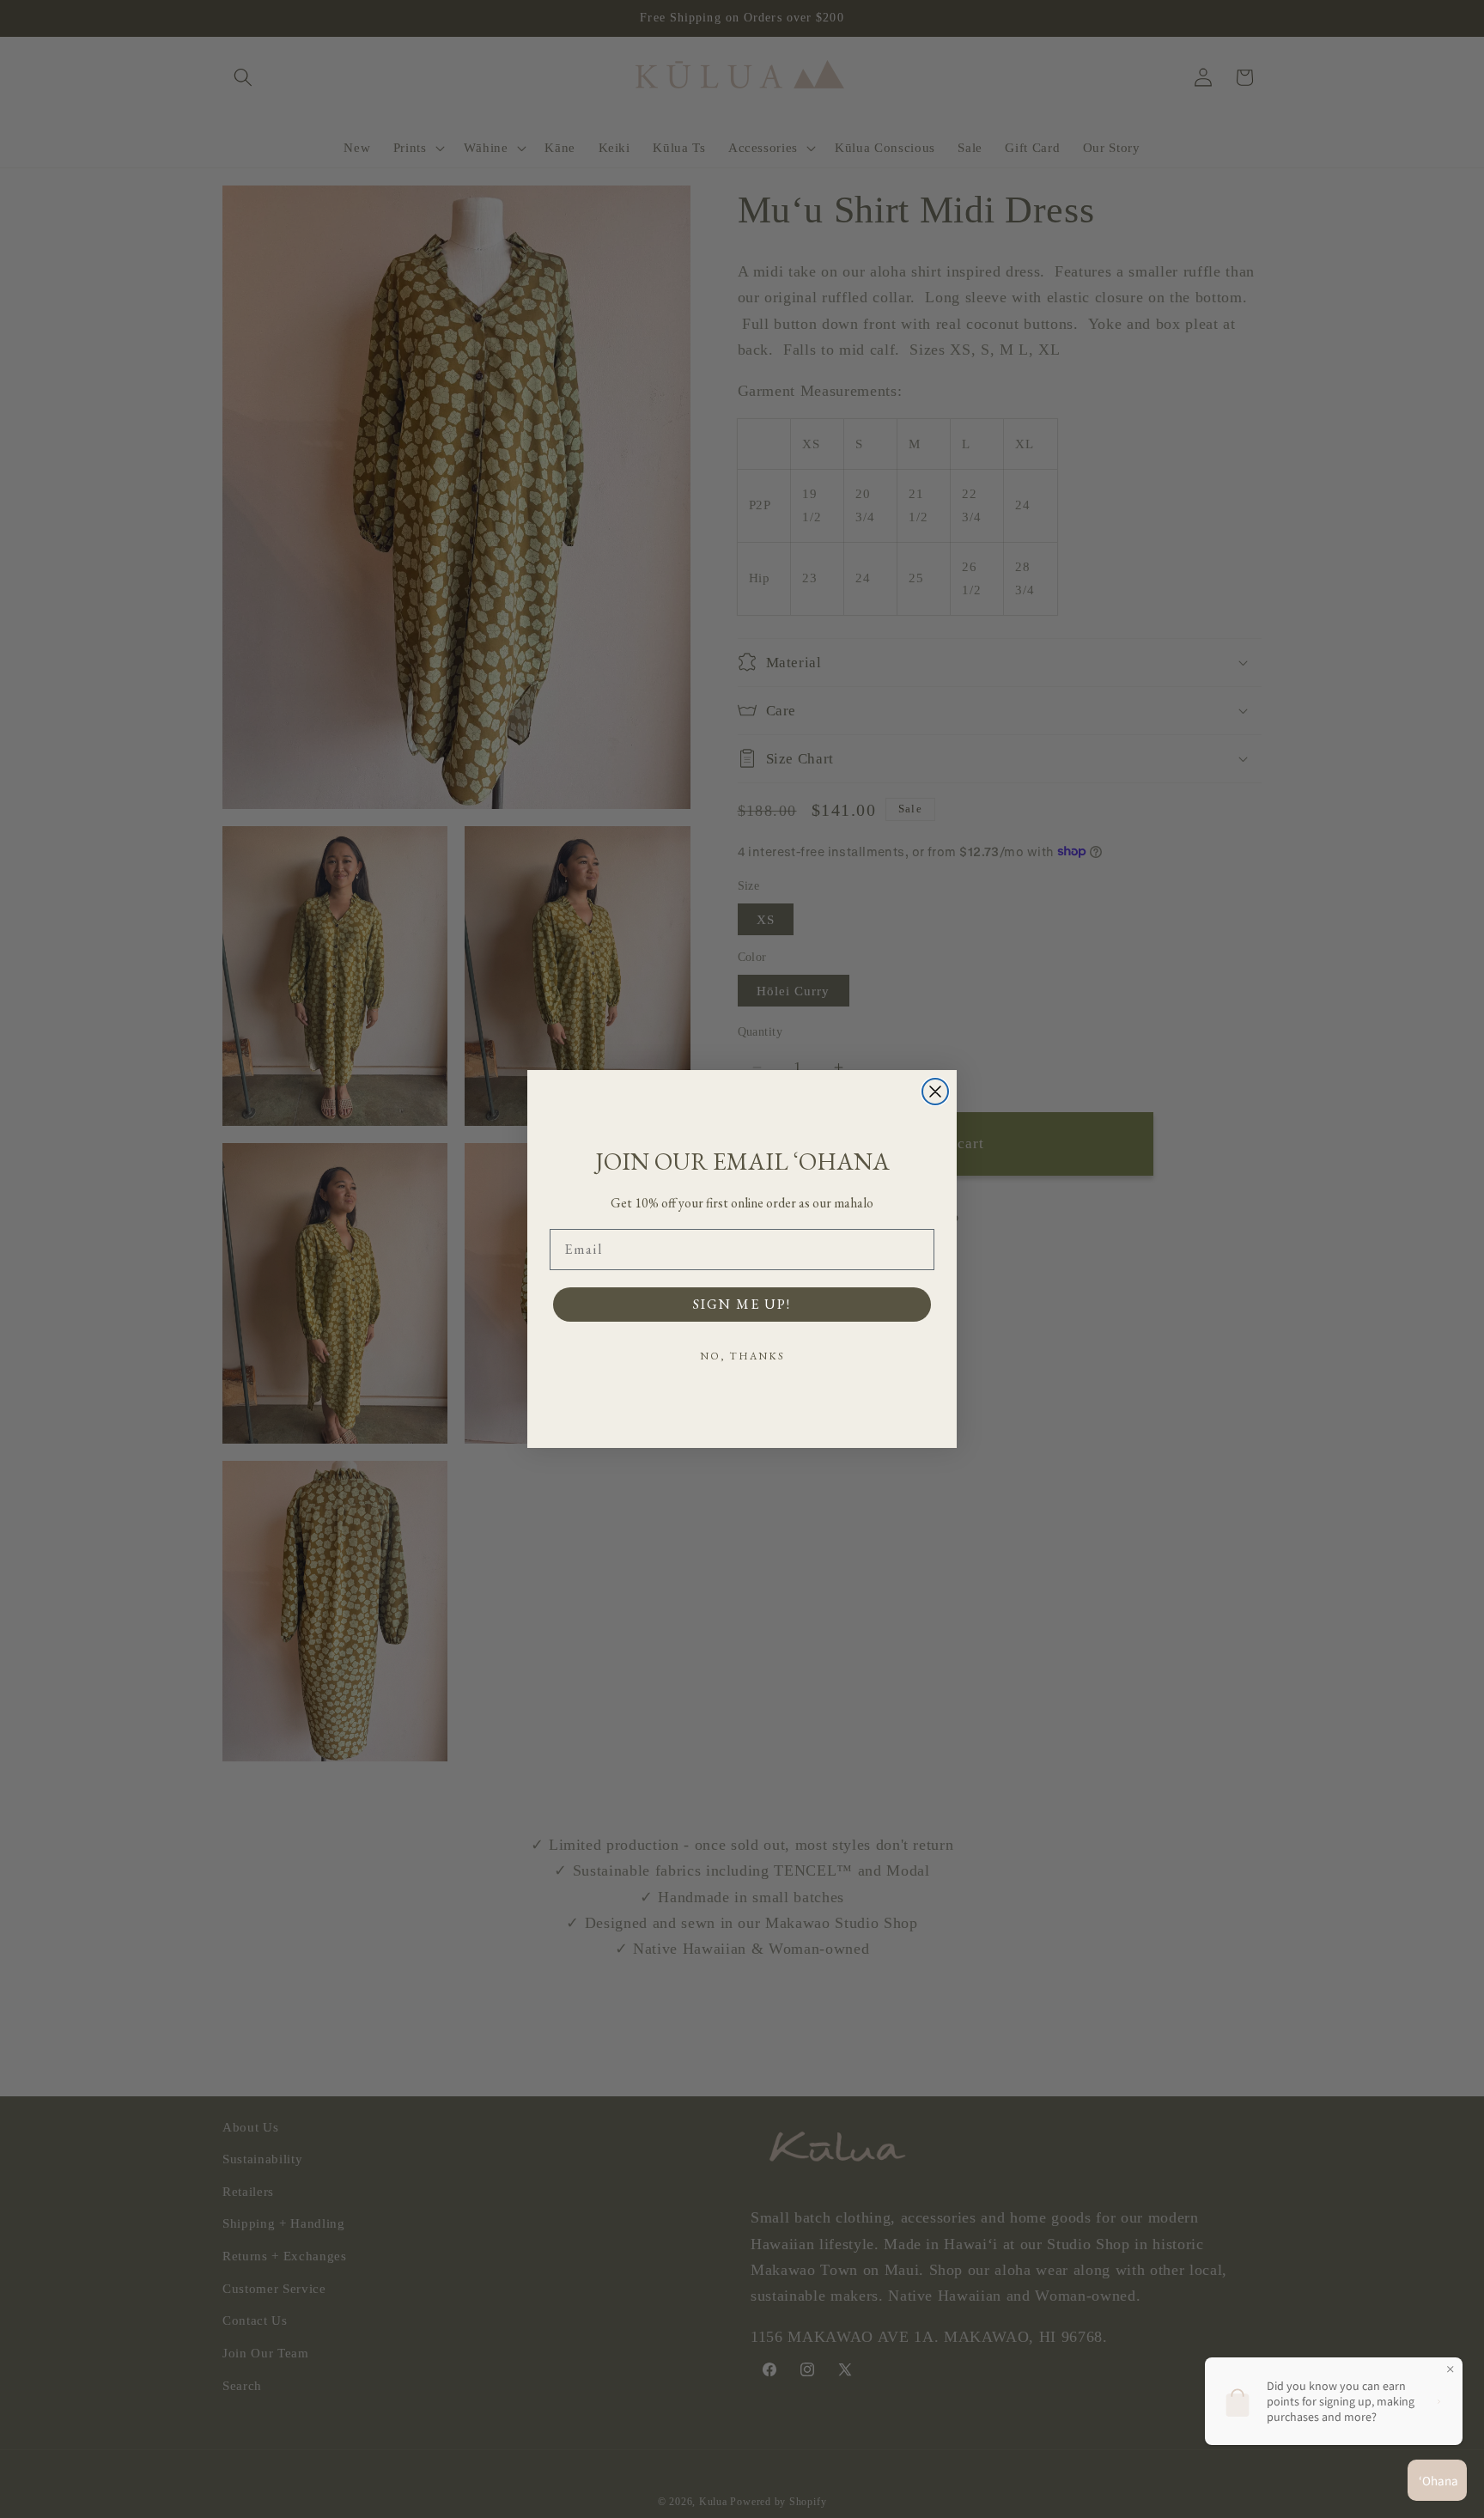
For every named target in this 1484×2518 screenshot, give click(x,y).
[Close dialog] (935, 1092)
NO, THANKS (742, 1356)
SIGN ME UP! (742, 1304)
